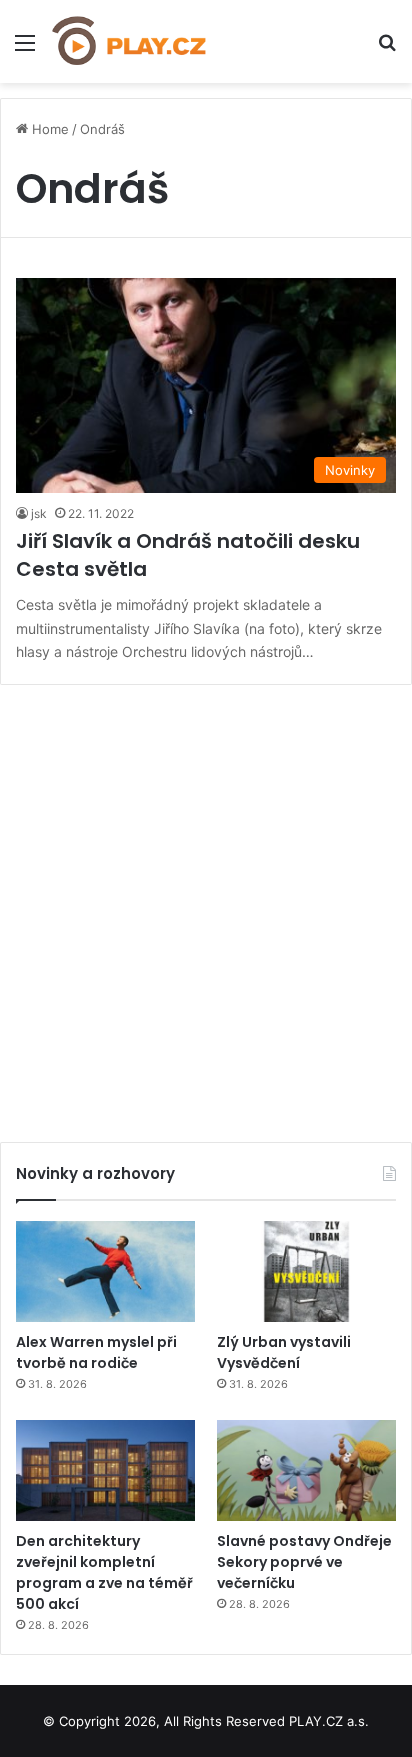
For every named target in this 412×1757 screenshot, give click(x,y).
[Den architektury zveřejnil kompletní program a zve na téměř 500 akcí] (105, 1470)
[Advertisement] (206, 906)
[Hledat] (387, 49)
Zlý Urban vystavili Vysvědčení (284, 1352)
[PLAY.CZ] (130, 41)
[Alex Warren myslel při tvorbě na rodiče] (105, 1271)
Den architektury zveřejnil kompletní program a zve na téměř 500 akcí (104, 1572)
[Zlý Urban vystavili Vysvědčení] (306, 1271)
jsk (39, 513)
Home (48, 129)
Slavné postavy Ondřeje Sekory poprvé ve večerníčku (304, 1562)
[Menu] (25, 49)
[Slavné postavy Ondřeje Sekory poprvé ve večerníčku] (306, 1470)
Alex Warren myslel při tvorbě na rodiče (96, 1352)
